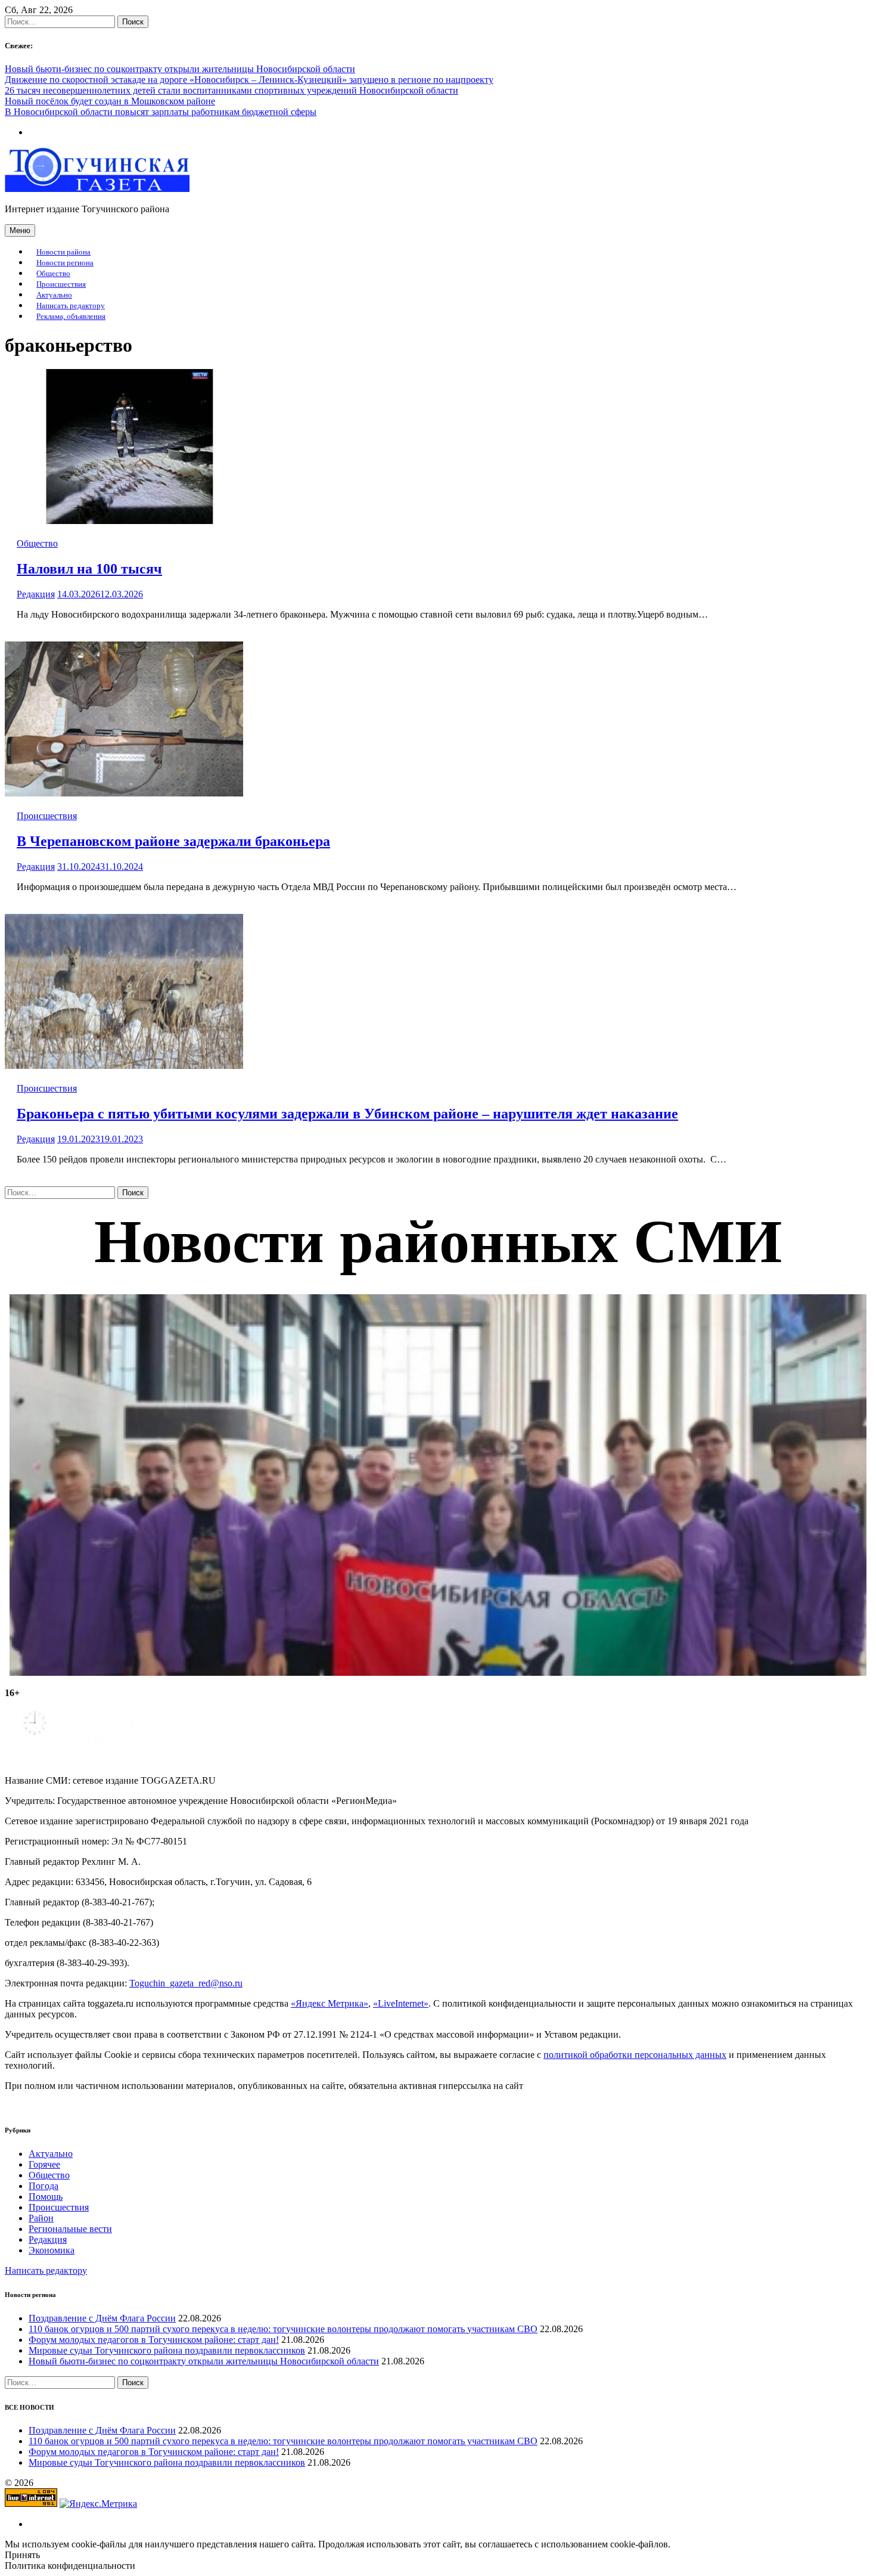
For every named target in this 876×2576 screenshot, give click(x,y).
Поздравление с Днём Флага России (102, 2318)
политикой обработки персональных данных (635, 2055)
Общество (53, 274)
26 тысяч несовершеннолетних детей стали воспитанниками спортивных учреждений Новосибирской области (232, 90)
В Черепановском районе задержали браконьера (173, 841)
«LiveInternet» (401, 2003)
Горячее (44, 2164)
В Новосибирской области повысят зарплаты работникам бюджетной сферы (161, 112)
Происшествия (61, 284)
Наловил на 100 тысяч (89, 569)
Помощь (46, 2197)
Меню (20, 230)
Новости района (63, 252)
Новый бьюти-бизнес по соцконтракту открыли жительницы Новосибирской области (180, 69)
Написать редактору (71, 306)
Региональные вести (70, 2229)
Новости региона (65, 263)
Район (41, 2218)
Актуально (54, 295)
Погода (44, 2186)
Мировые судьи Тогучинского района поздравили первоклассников (167, 2350)
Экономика (52, 2250)
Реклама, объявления (71, 317)
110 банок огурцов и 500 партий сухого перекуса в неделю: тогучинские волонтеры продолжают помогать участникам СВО (283, 2329)
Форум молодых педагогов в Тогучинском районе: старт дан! (154, 2340)
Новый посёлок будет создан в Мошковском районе (110, 101)
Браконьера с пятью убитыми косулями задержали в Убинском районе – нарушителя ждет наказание (347, 1114)
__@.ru (186, 1983)
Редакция (36, 594)
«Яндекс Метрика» (330, 2003)
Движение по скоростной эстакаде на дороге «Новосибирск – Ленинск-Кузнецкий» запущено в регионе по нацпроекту (249, 80)
